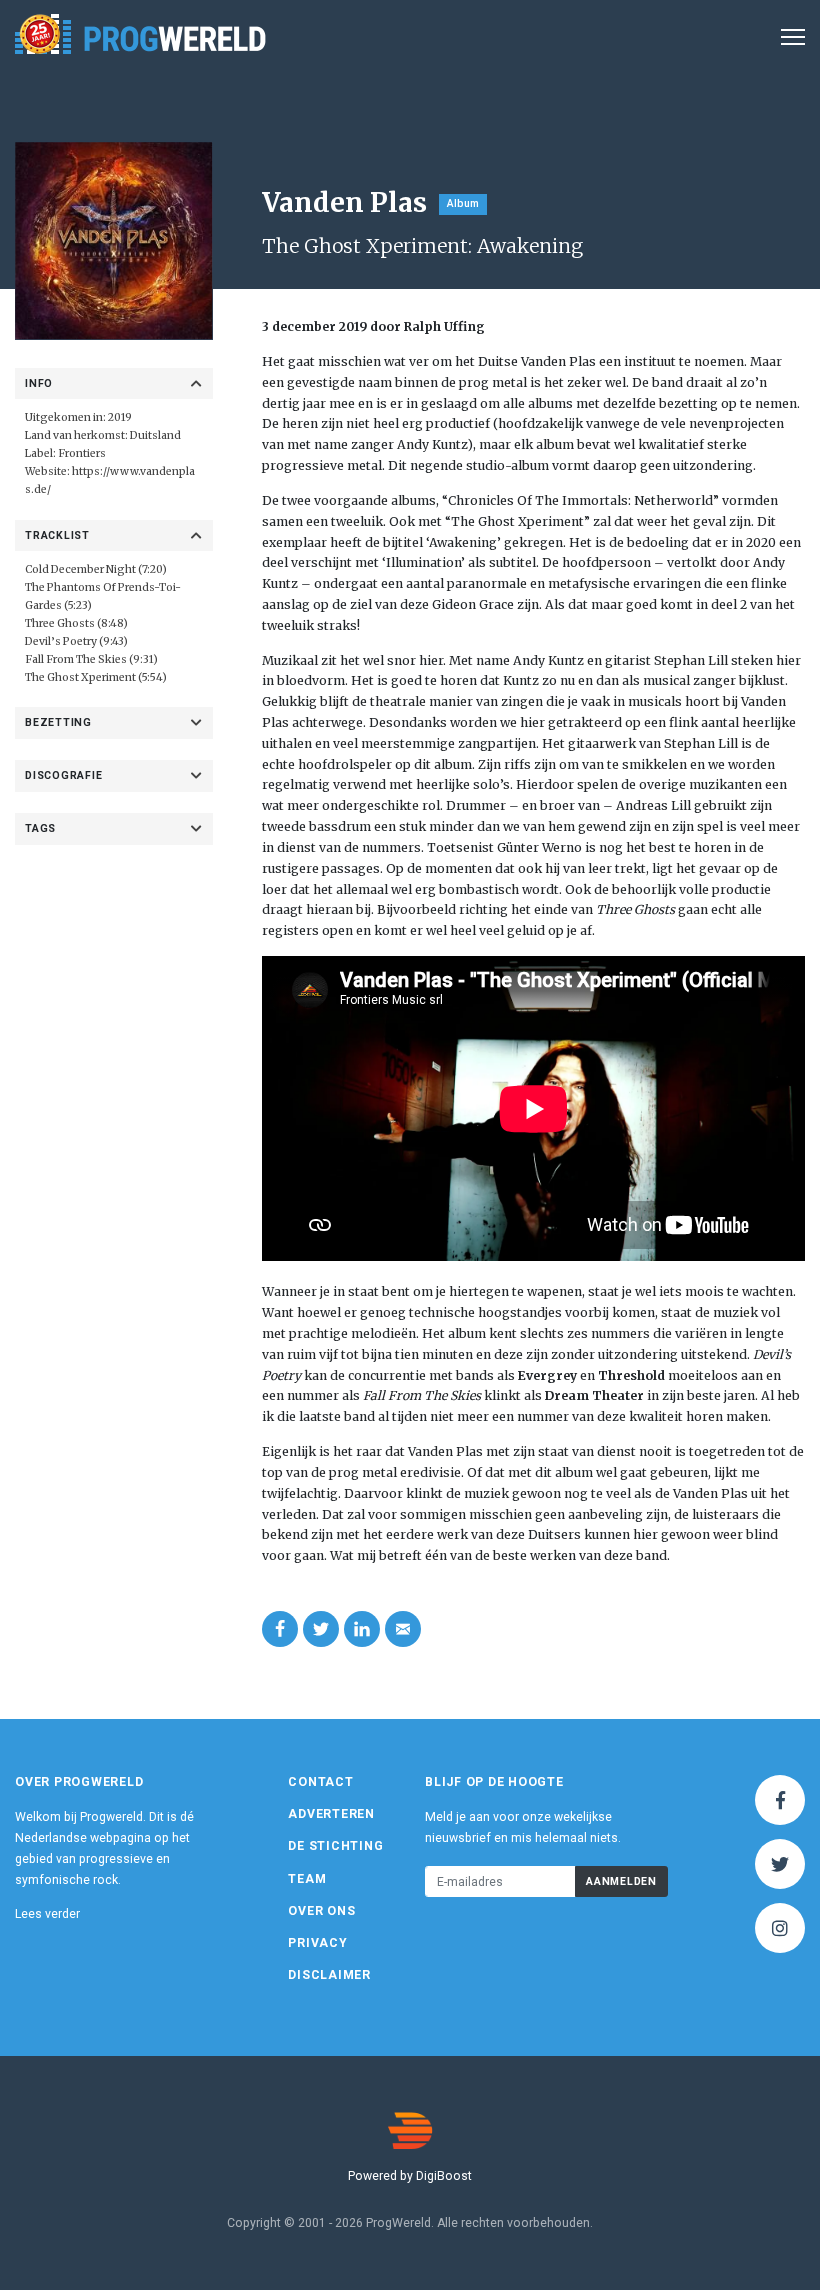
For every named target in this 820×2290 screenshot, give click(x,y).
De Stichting (335, 1846)
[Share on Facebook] (280, 1629)
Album (463, 203)
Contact (320, 1782)
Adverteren (331, 1814)
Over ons (321, 1911)
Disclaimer (329, 1975)
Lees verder (47, 1914)
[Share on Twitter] (321, 1629)
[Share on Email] (403, 1629)
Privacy (317, 1943)
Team (307, 1879)
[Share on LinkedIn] (362, 1629)
